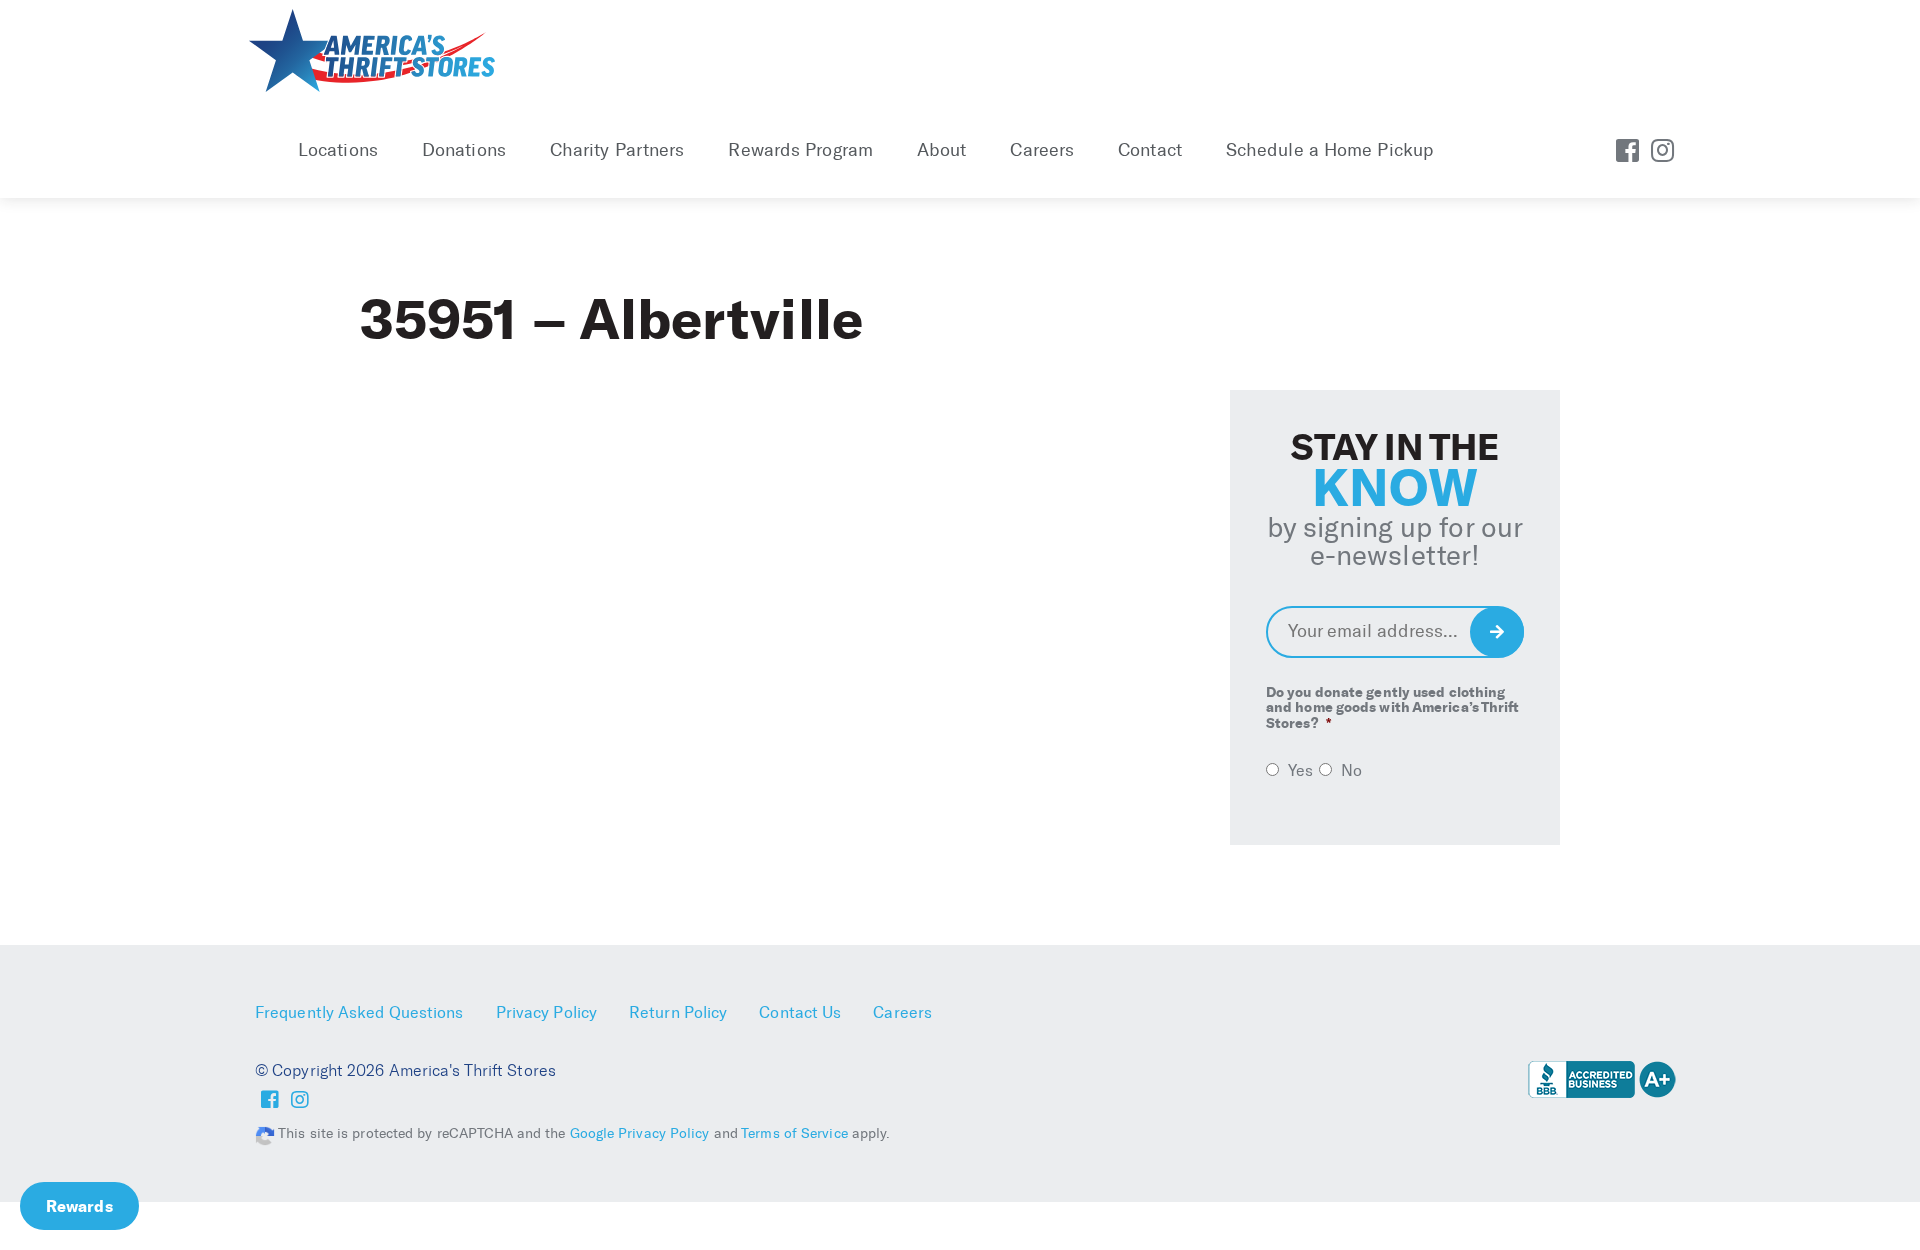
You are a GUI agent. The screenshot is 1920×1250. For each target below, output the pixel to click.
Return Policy (678, 1012)
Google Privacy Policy (640, 1133)
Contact (1150, 150)
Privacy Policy (546, 1012)
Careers (1042, 150)
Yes (1300, 770)
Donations (464, 150)
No (1351, 770)
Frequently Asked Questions (359, 1012)
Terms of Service (794, 1133)
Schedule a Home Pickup (1329, 150)
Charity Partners (617, 150)
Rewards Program (800, 150)
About (942, 150)
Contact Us (800, 1012)
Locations (338, 150)
